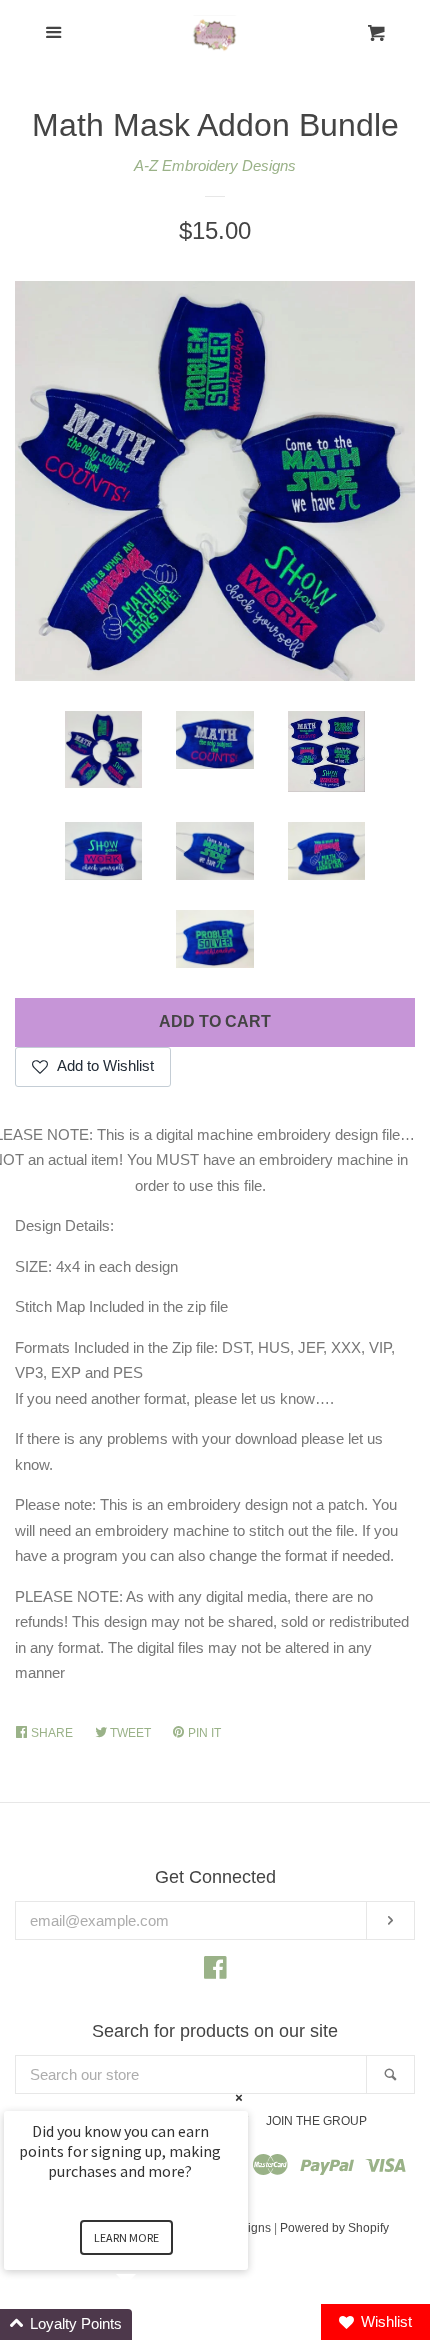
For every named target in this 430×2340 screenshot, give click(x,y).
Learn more (126, 2237)
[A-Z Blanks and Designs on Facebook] (215, 1971)
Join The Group (316, 2121)
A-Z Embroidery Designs (215, 165)
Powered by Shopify (334, 2228)
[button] (150, 2324)
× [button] (239, 2097)
